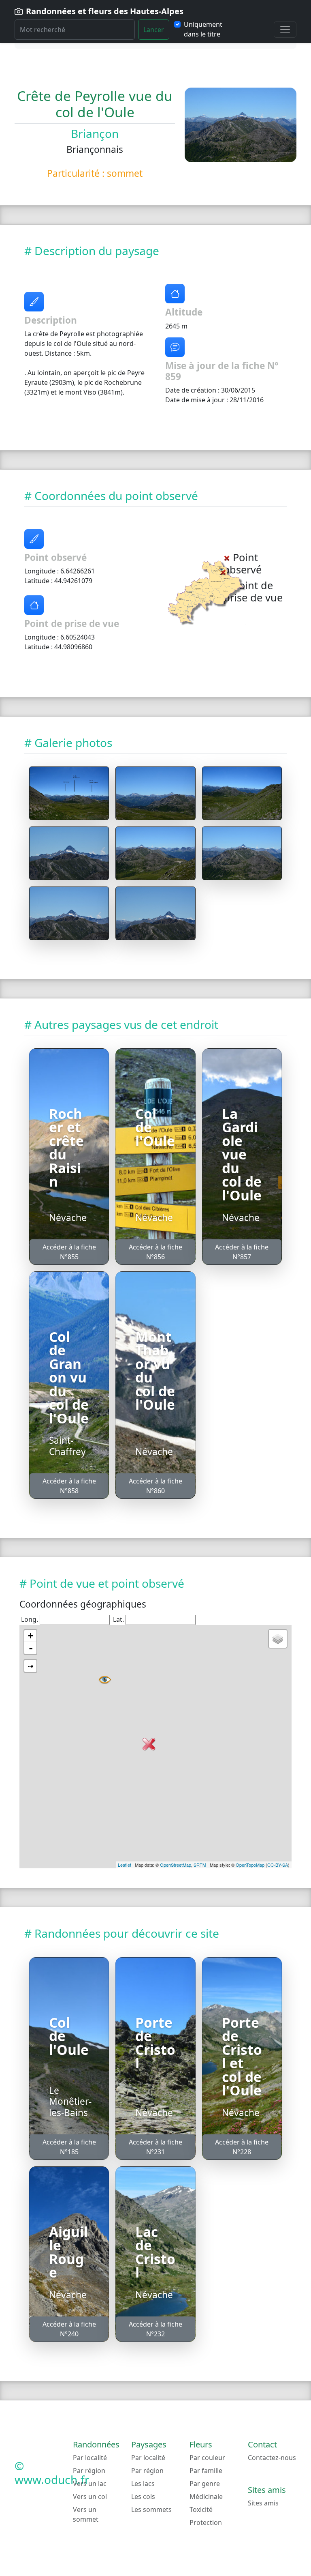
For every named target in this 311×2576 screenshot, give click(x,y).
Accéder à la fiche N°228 (242, 2147)
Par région (89, 2471)
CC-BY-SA (278, 1865)
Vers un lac (90, 2484)
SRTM (200, 1865)
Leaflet (125, 1865)
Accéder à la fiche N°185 (69, 2147)
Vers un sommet (86, 2514)
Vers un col (90, 2497)
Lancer (154, 30)
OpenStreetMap (176, 1865)
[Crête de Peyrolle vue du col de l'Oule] (69, 793)
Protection (206, 2522)
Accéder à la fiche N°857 (242, 1252)
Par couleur (207, 2458)
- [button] (31, 1648)
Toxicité (201, 2509)
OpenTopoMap (250, 1865)
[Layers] (278, 1639)
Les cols (143, 2497)
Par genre (205, 2484)
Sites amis (263, 2503)
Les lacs (143, 2484)
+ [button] (31, 1636)
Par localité (90, 2458)
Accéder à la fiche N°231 (155, 2147)
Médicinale (206, 2497)
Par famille (206, 2471)
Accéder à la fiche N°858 (69, 1486)
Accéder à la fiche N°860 (155, 1486)
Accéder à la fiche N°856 (155, 1252)
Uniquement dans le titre (203, 29)
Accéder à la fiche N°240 (69, 2329)
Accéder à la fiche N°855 (69, 1252)
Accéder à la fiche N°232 (155, 2329)
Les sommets (151, 2509)
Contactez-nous (272, 2458)
